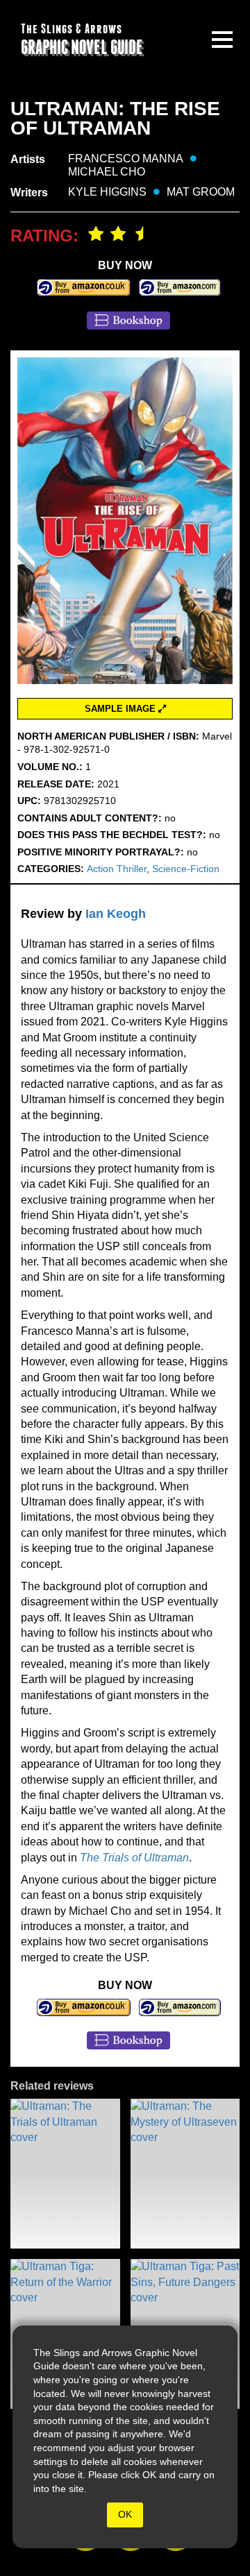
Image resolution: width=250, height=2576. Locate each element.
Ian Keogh (116, 914)
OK (125, 2514)
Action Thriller (117, 869)
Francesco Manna (126, 159)
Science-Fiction (186, 869)
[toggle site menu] (222, 40)
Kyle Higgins (107, 192)
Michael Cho (107, 172)
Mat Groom (201, 192)
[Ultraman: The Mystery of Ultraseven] (185, 2174)
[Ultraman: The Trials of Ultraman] (65, 2174)
